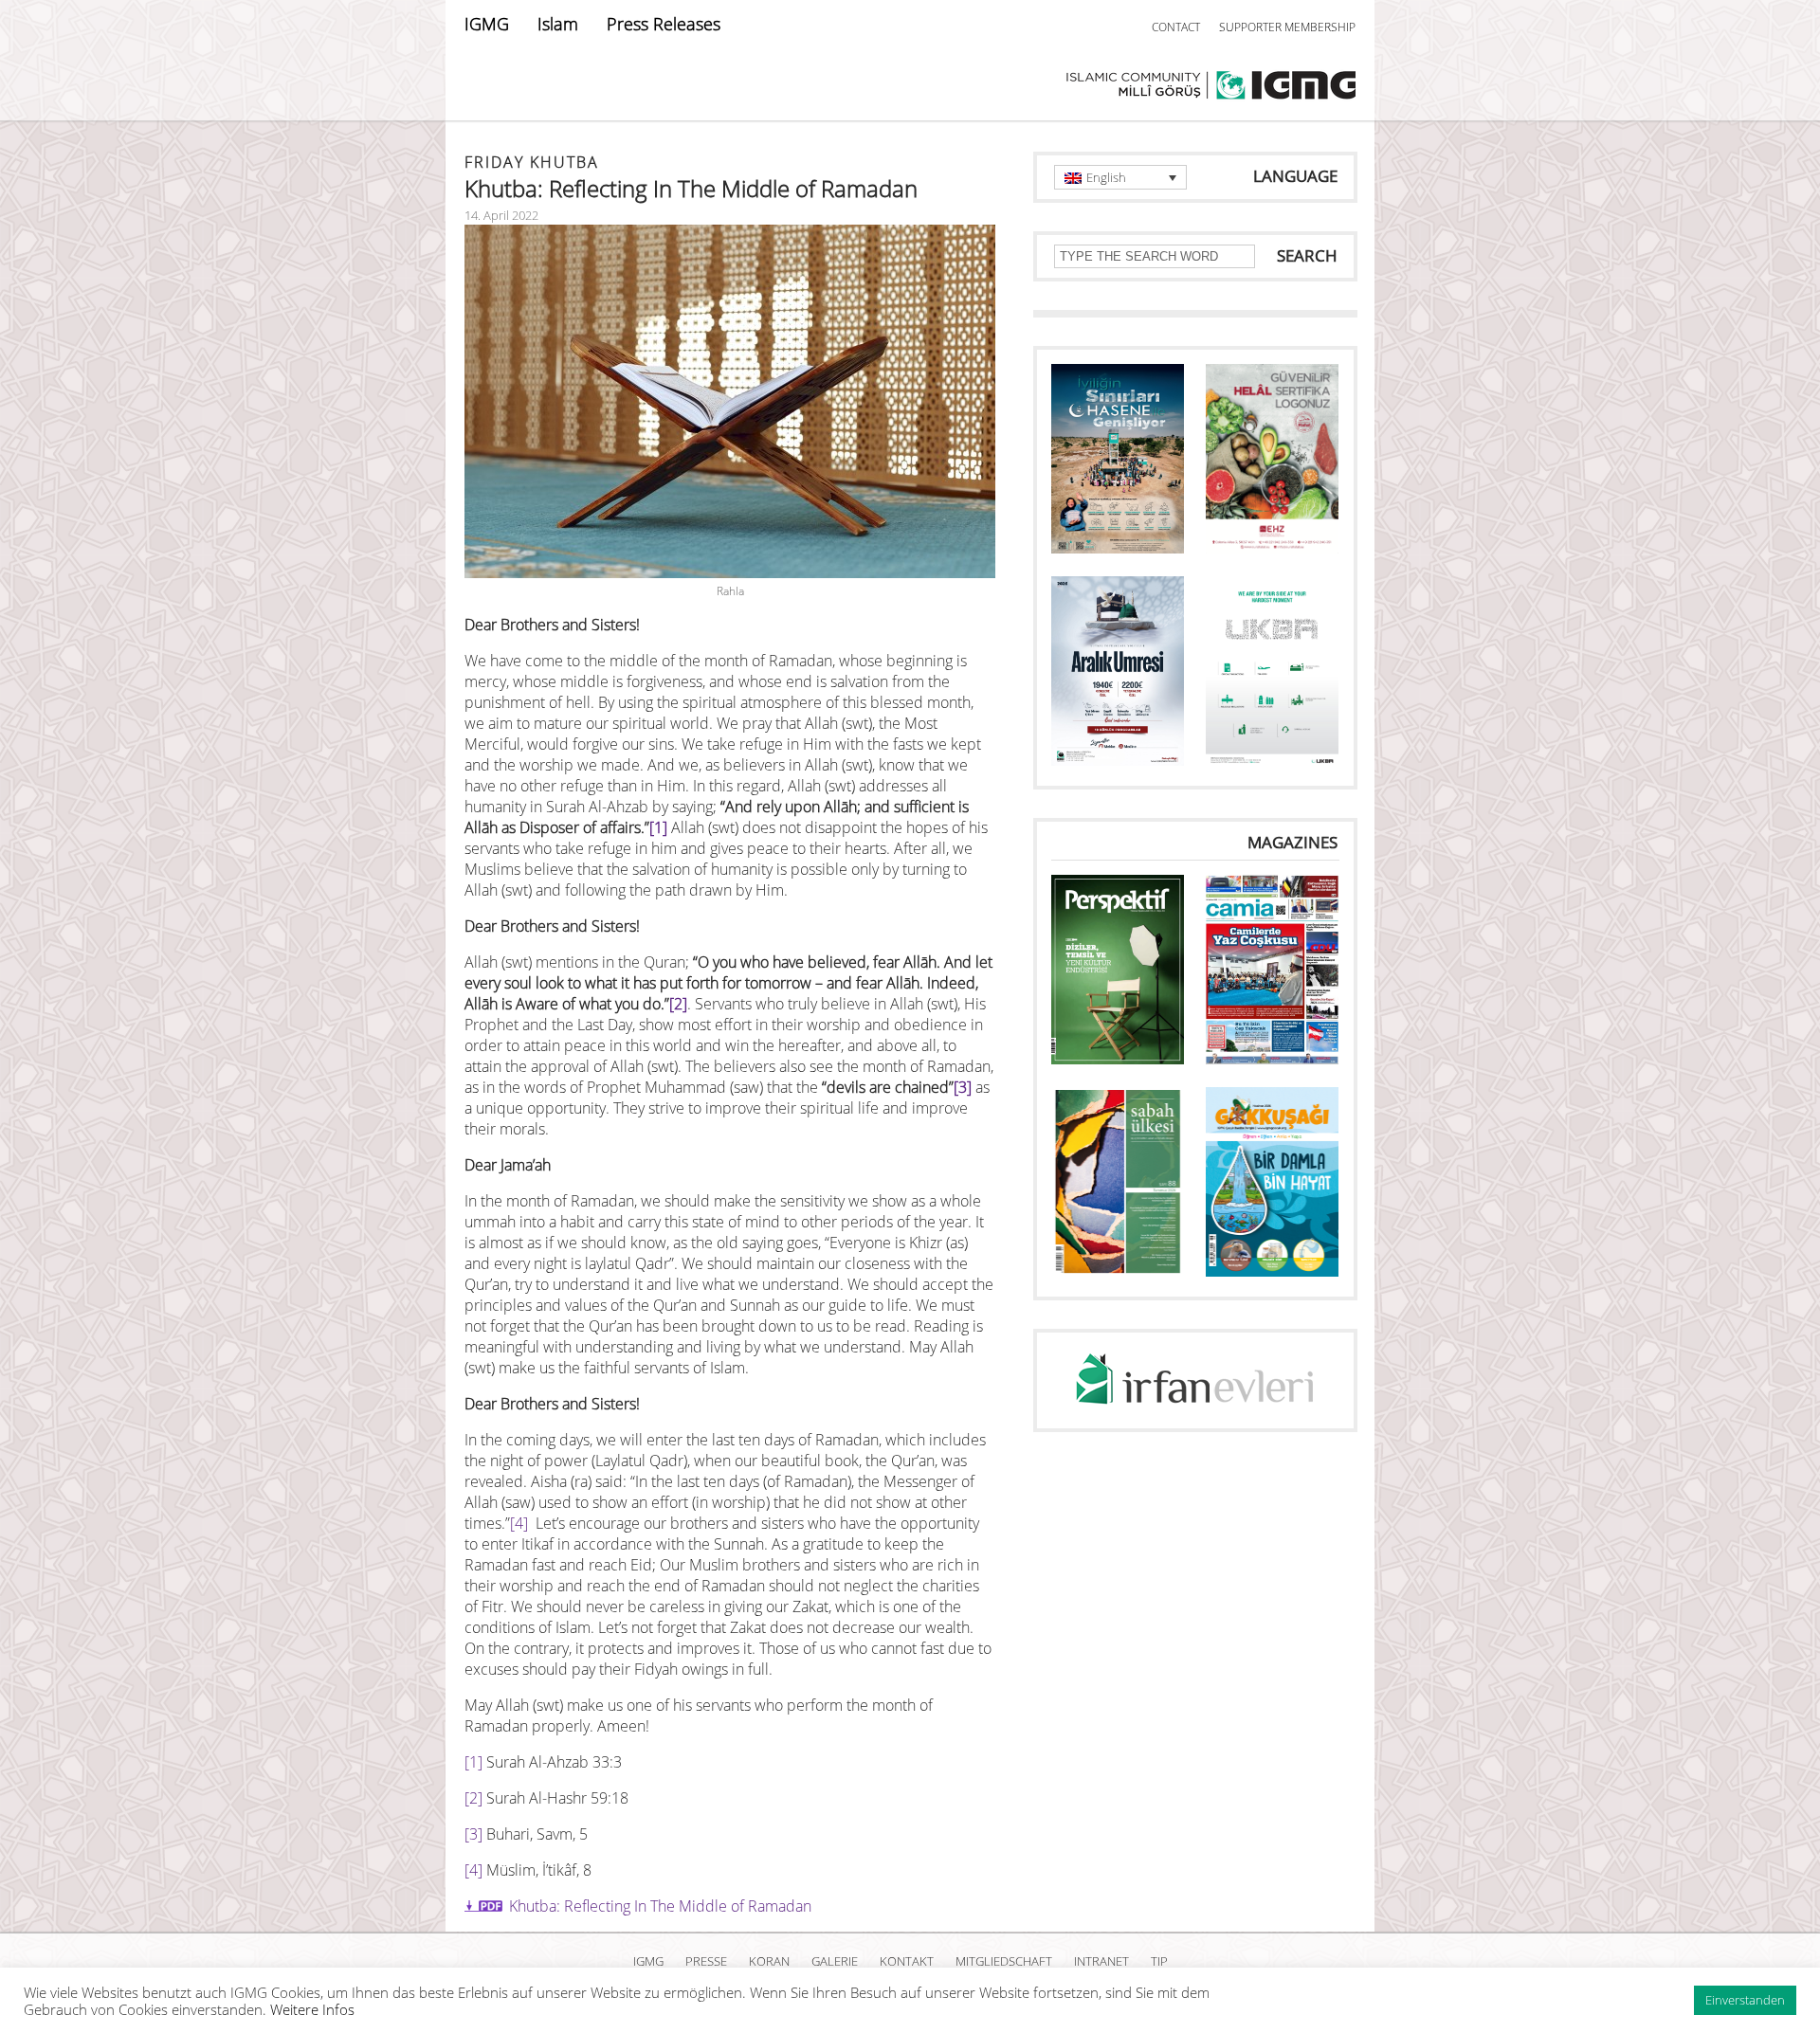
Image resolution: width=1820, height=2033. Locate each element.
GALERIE (835, 1961)
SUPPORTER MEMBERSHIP (1287, 27)
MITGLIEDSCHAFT (1004, 1961)
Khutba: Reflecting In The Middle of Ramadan (660, 1906)
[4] (519, 1523)
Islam (558, 24)
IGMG (487, 24)
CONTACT (1176, 27)
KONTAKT (907, 1961)
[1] (658, 827)
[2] (678, 1004)
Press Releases (664, 24)
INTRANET (1101, 1961)
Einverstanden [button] (1745, 2000)
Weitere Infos (312, 2009)
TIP (1159, 1961)
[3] (963, 1087)
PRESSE (706, 1961)
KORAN (769, 1961)
